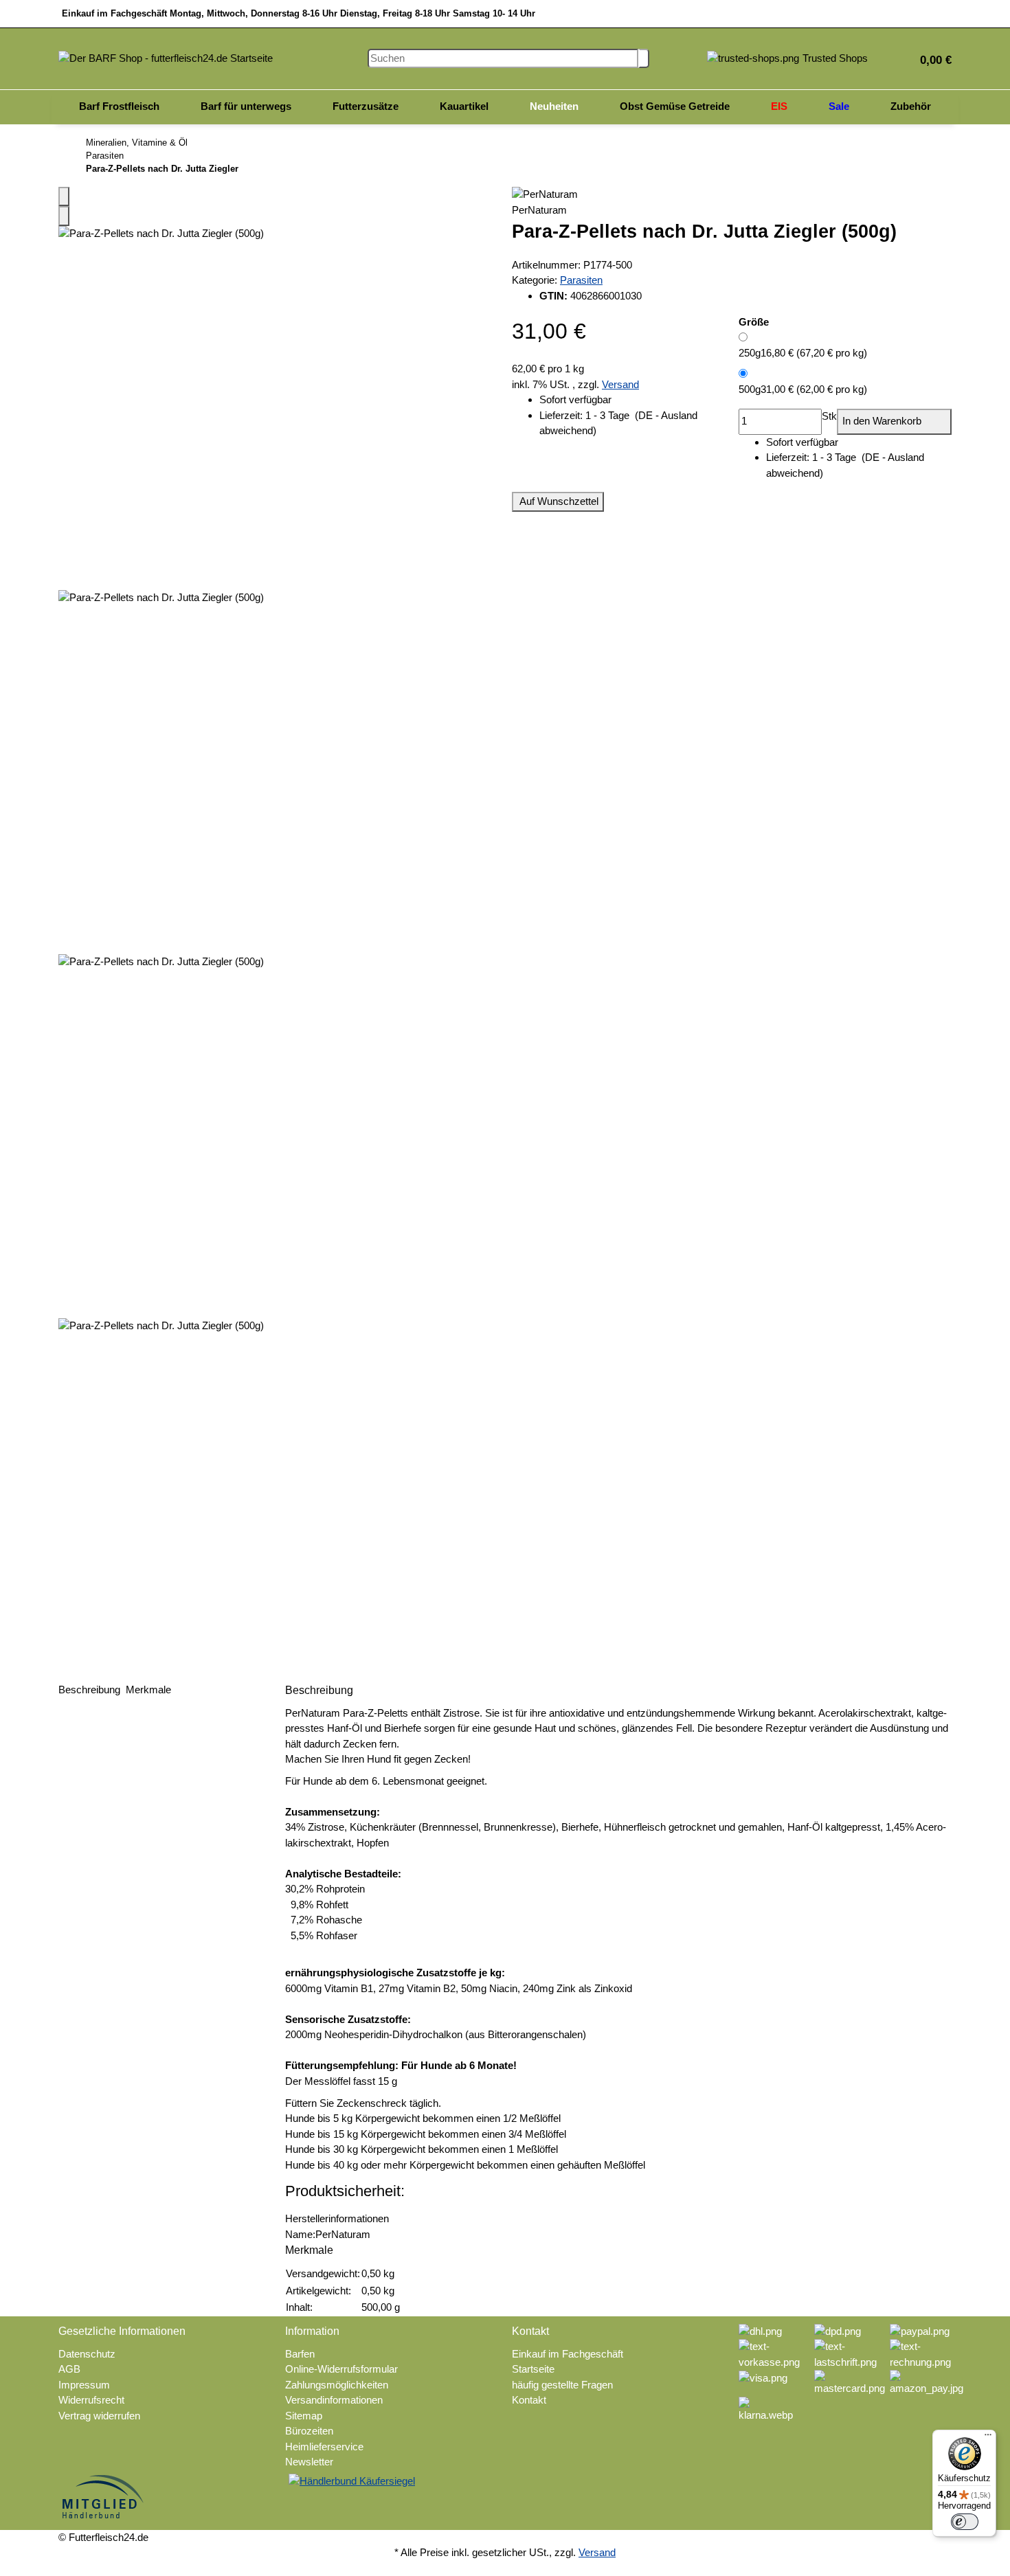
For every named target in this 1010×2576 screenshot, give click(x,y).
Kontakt (529, 2400)
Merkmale (150, 1690)
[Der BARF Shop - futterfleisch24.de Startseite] (166, 57)
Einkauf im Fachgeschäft (568, 2354)
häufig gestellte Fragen (562, 2385)
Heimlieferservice (324, 2447)
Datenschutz (87, 2354)
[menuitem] (119, 107)
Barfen (300, 2354)
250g (803, 353)
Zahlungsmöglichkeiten (337, 2385)
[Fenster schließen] (64, 197)
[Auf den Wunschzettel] (64, 216)
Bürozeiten (309, 2431)
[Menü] (988, 2438)
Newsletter (309, 2462)
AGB (69, 2369)
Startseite (533, 2369)
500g (803, 389)
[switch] (965, 2522)
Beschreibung (91, 1690)
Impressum (84, 2385)
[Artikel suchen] (644, 59)
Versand (620, 384)
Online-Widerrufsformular (341, 2369)
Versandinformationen (334, 2400)
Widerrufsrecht (91, 2400)
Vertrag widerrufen (99, 2416)
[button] (930, 59)
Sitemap (304, 2416)
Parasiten (581, 280)
